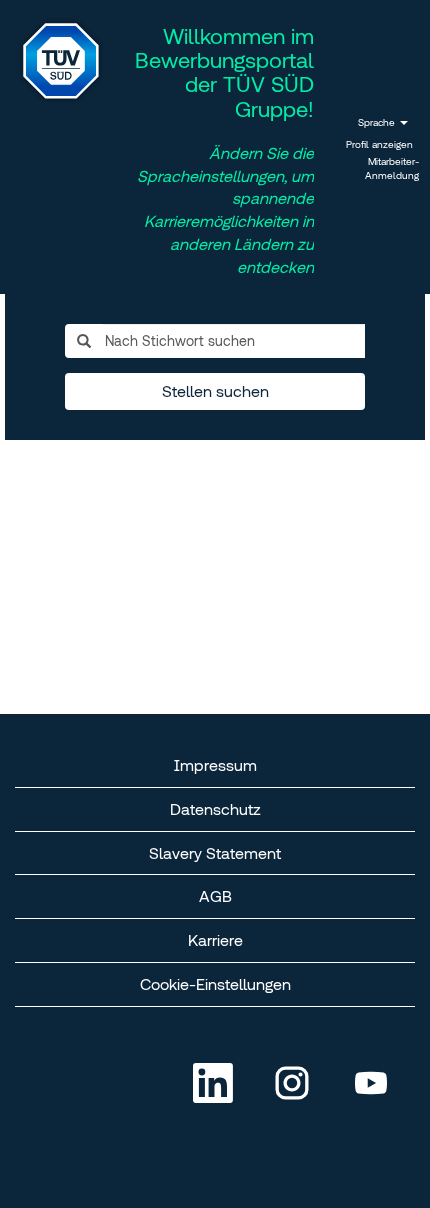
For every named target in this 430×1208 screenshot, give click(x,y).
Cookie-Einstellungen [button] (215, 984)
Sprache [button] (378, 122)
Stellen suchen (215, 391)
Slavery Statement (215, 853)
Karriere (215, 940)
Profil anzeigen (379, 144)
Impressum (215, 765)
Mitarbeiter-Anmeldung (392, 168)
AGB (215, 896)
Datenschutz (215, 809)
